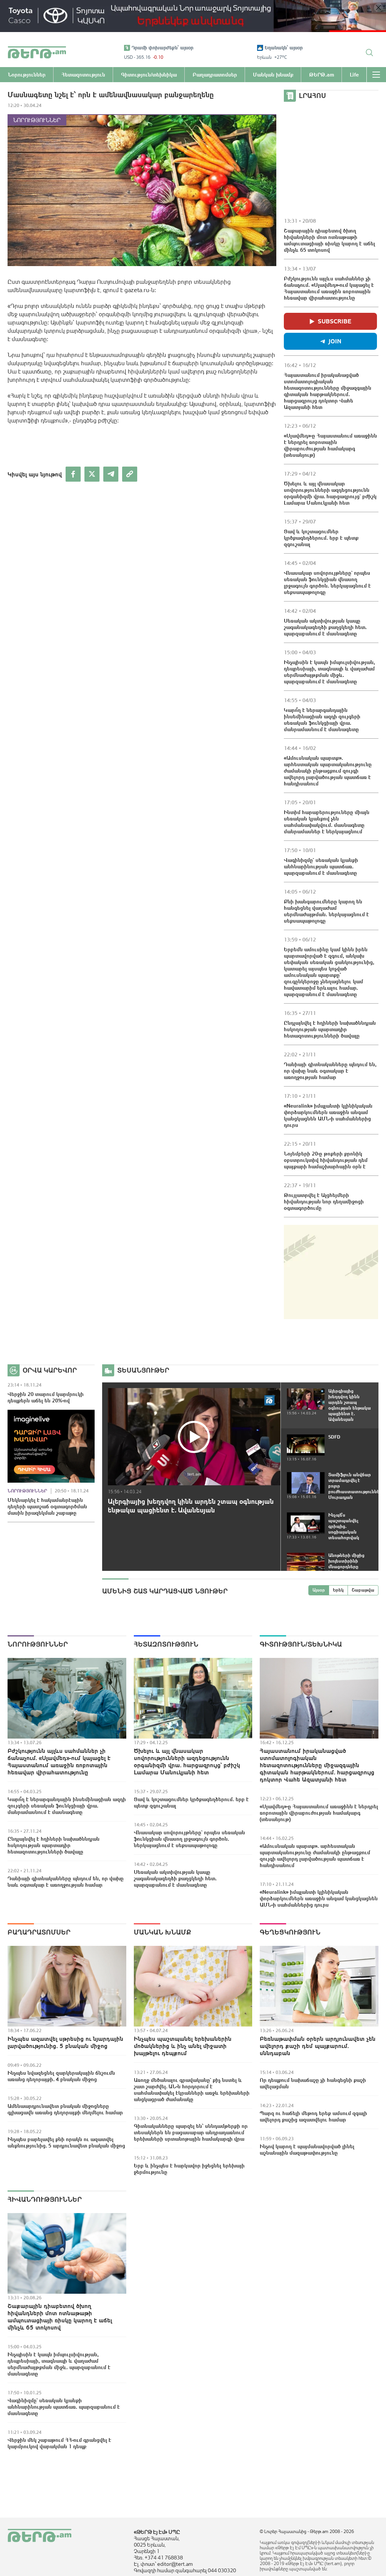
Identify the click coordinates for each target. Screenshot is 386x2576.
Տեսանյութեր (143, 1370)
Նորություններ (37, 120)
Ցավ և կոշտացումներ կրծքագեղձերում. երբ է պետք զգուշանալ (321, 538)
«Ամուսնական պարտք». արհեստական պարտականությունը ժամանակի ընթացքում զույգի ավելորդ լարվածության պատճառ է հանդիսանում (328, 771)
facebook (73, 474)
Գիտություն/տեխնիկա (301, 1644)
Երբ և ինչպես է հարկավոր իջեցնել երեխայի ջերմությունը (189, 2169)
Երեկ (338, 1590)
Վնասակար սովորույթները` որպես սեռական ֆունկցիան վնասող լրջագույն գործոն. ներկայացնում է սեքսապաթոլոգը (327, 582)
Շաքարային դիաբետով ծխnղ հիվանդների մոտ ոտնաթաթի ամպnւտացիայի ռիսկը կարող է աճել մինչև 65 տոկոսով (329, 240)
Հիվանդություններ (45, 2199)
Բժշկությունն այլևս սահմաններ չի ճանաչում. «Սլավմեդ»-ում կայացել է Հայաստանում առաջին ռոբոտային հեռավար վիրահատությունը (329, 288)
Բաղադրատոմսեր (39, 1932)
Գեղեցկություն (290, 1932)
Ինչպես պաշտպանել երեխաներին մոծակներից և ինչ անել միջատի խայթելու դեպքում (183, 2046)
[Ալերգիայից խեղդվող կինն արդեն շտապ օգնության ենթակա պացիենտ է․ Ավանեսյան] (194, 1437)
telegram (111, 474)
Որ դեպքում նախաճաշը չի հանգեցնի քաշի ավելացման (313, 2083)
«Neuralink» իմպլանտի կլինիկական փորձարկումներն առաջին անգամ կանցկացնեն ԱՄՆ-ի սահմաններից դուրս (328, 1115)
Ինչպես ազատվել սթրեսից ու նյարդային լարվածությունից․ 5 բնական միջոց (65, 2042)
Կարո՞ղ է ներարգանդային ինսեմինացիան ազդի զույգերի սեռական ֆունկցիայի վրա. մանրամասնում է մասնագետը (322, 720)
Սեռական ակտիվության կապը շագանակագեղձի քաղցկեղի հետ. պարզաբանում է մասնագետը (325, 627)
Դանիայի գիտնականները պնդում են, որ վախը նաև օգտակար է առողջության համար (330, 1071)
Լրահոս (312, 96)
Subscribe (335, 321)
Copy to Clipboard (130, 474)
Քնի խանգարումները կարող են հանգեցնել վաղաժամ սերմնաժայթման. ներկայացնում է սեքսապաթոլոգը (326, 911)
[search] (369, 52)
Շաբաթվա (363, 1590)
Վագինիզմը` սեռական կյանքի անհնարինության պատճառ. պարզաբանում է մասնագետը (321, 866)
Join (335, 341)
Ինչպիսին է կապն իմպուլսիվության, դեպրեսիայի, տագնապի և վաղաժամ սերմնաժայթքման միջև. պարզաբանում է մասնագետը (329, 672)
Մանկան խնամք (162, 1932)
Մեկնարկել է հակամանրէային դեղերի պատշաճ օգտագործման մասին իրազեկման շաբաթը (47, 1506)
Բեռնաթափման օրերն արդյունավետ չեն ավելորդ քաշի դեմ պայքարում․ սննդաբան (318, 2046)
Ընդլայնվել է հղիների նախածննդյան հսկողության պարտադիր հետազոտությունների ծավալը (330, 1029)
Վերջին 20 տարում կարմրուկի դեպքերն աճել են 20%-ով (46, 1397)
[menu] (376, 75)
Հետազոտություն (166, 1644)
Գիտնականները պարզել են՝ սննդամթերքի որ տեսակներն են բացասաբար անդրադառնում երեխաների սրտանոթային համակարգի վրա (191, 2132)
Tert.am (37, 52)
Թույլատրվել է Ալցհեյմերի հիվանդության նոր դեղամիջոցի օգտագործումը (324, 1202)
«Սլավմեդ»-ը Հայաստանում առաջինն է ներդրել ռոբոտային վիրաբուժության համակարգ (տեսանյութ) (330, 445)
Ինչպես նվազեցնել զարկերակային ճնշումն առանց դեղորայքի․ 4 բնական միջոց (61, 2076)
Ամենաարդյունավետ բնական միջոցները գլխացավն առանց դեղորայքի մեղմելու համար (65, 2109)
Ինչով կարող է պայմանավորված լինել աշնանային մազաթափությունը (307, 2150)
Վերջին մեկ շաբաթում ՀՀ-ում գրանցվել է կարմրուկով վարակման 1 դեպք (59, 2443)
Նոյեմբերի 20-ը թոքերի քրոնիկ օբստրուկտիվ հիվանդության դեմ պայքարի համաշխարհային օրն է (326, 1160)
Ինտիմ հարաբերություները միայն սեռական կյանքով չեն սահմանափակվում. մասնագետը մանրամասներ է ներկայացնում (327, 822)
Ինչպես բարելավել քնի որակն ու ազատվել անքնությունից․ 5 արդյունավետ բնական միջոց (66, 2142)
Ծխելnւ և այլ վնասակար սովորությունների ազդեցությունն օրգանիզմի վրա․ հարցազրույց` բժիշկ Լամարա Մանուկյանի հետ (330, 493)
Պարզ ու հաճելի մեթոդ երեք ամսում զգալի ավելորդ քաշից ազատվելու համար (313, 2116)
